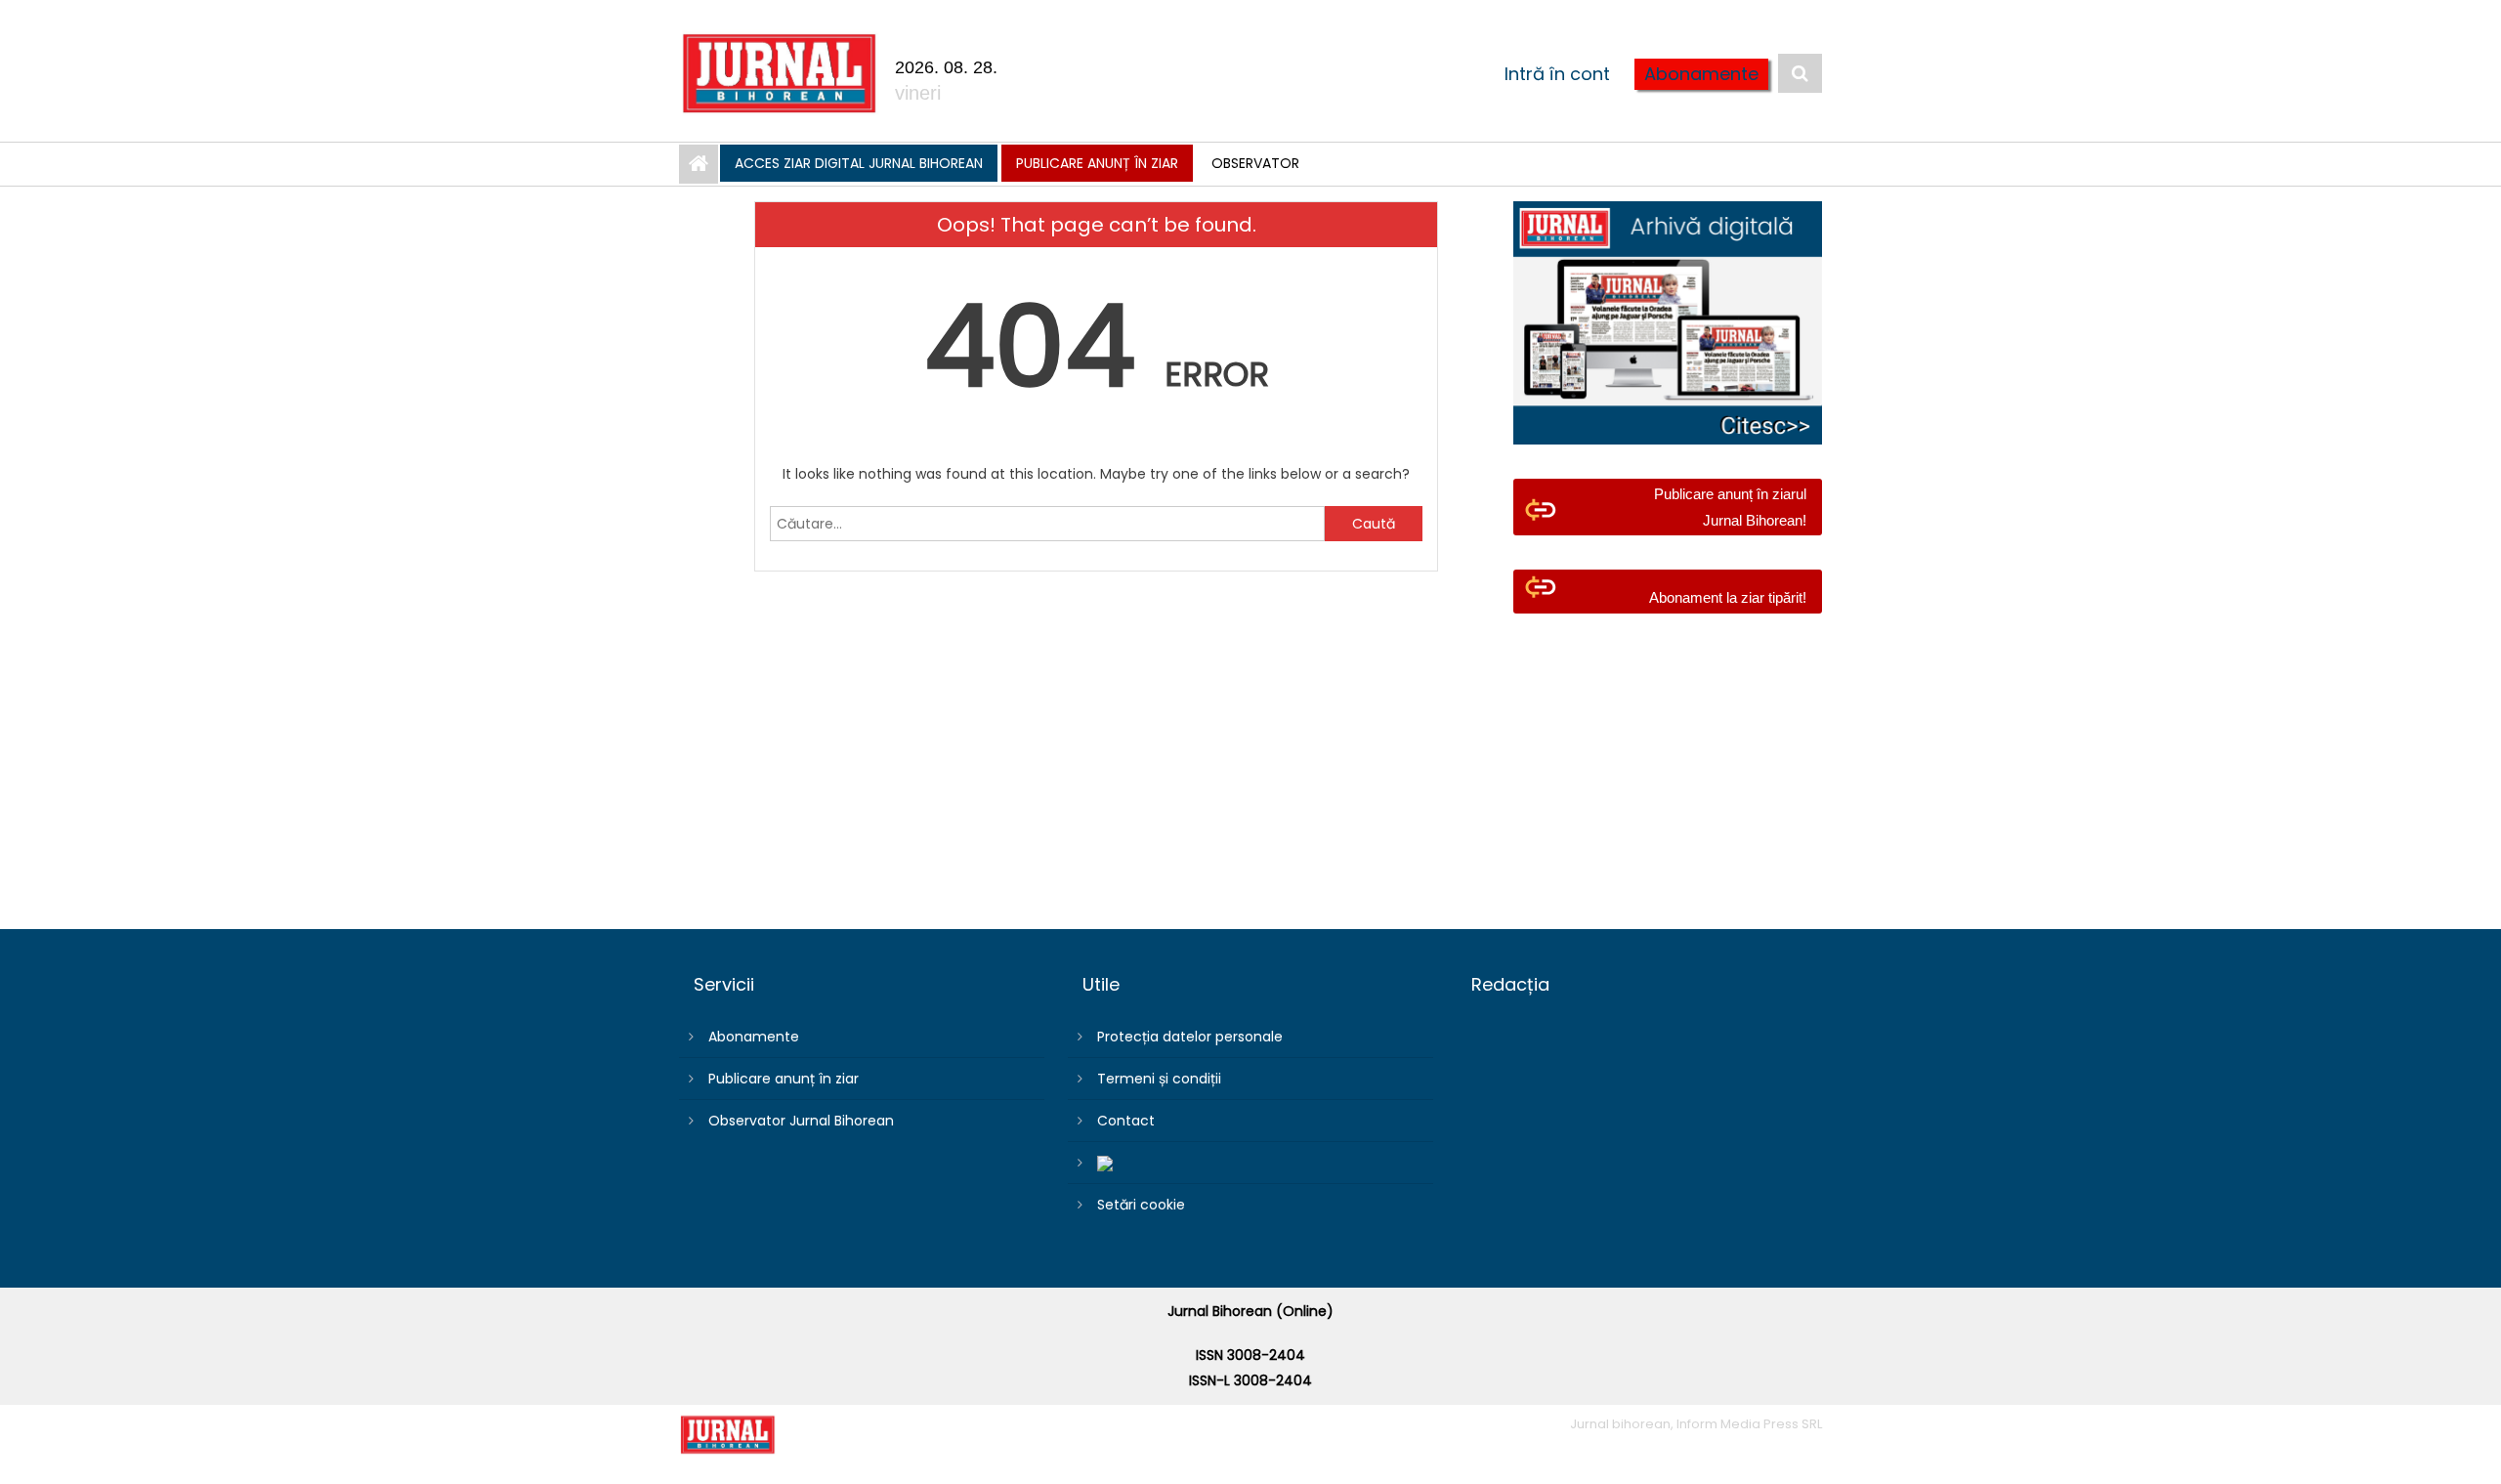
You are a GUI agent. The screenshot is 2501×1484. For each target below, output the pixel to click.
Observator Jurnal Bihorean (801, 1121)
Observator (1255, 163)
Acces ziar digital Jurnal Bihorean (859, 163)
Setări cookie (1141, 1205)
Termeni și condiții (1159, 1079)
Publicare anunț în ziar (1097, 163)
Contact (1126, 1121)
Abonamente (1701, 74)
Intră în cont (1557, 74)
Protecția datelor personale (1190, 1037)
